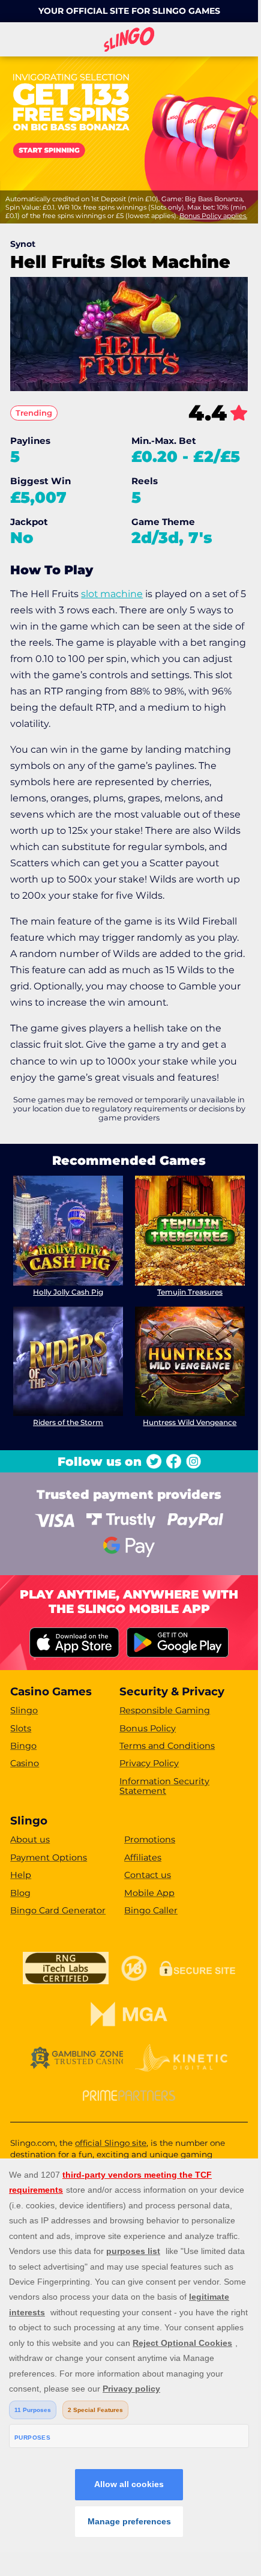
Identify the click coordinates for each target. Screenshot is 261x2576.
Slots (21, 1728)
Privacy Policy (149, 1763)
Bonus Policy (148, 1728)
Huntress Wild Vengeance (190, 1422)
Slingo (24, 1710)
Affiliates (143, 1858)
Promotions (150, 1839)
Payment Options (49, 1858)
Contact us (148, 1875)
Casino (25, 1763)
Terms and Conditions (167, 1746)
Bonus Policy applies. (213, 216)
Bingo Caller (151, 1910)
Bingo (23, 1746)
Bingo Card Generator (58, 1910)
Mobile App (149, 1893)
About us (30, 1839)
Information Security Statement (164, 1786)
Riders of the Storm (68, 1422)
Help (21, 1875)
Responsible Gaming (165, 1710)
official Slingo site (111, 2143)
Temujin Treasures (190, 1292)
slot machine (112, 594)
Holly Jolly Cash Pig (68, 1292)
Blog (20, 1893)
